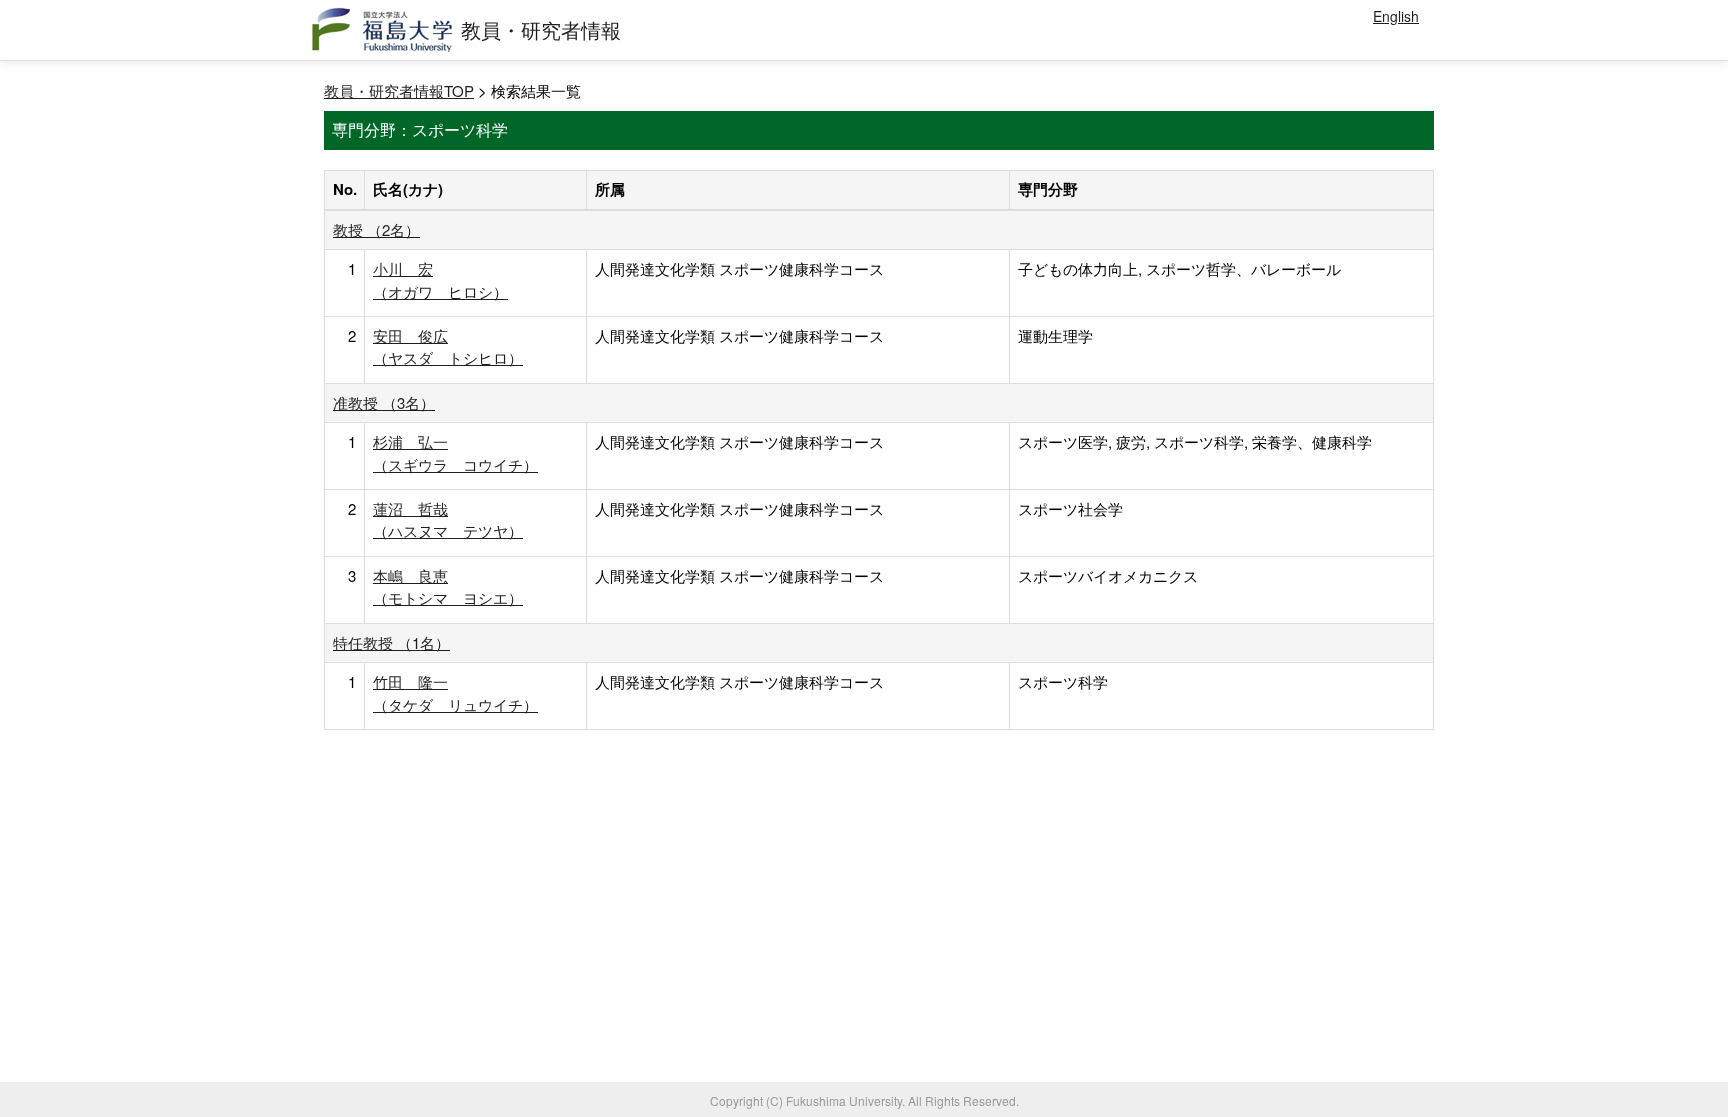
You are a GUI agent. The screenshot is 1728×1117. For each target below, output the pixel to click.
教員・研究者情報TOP (399, 90)
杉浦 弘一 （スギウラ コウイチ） (455, 452)
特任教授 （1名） (391, 642)
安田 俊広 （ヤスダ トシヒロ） (448, 346)
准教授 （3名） (384, 402)
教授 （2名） (376, 229)
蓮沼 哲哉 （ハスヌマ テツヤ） (448, 519)
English (1396, 16)
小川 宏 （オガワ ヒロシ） (440, 279)
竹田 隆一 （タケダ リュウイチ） (455, 692)
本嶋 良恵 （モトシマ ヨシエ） (448, 586)
